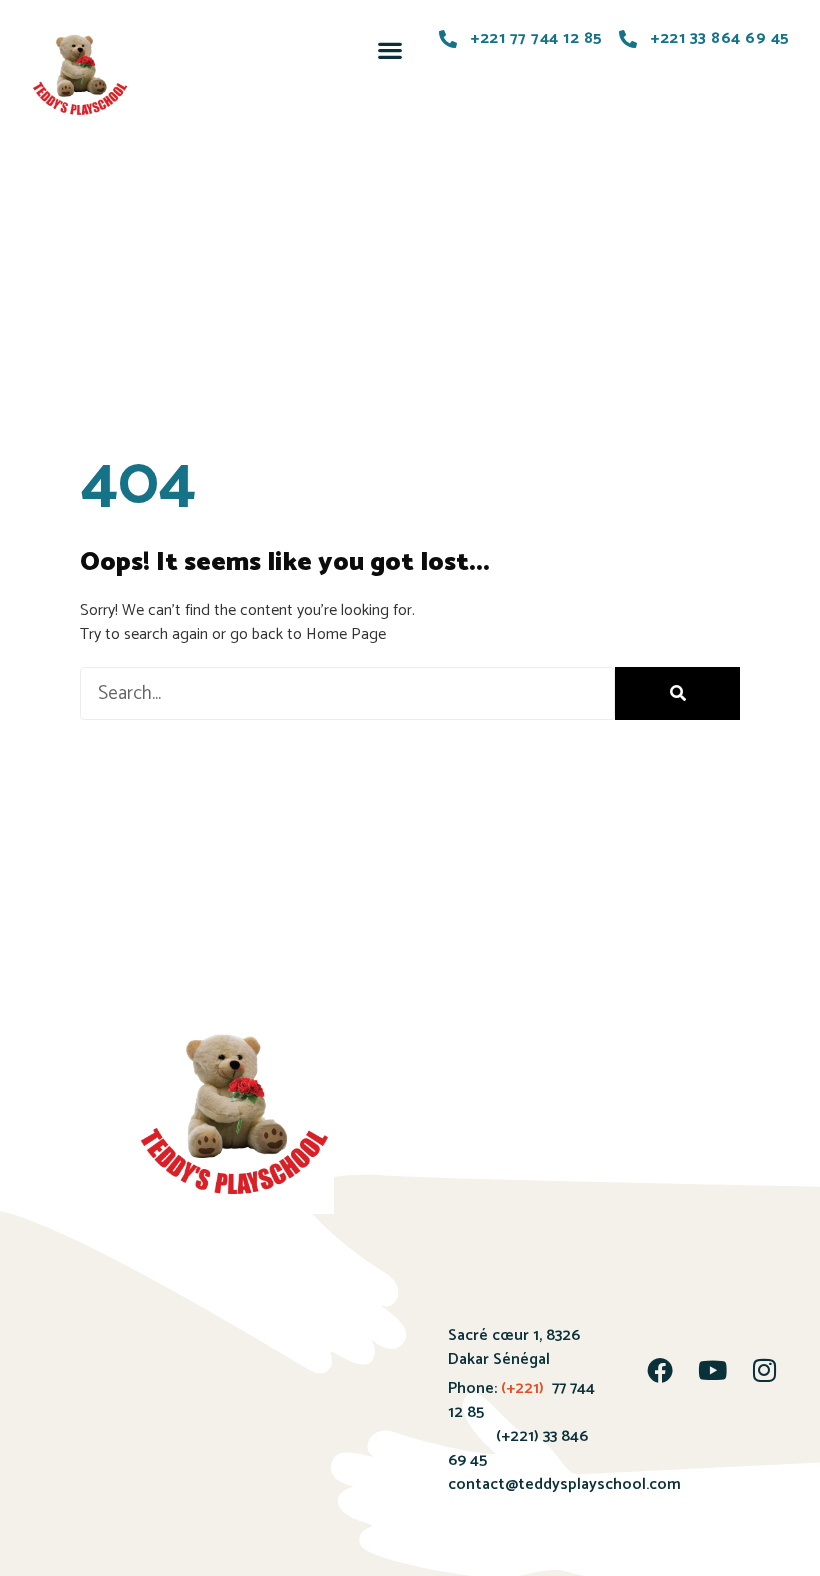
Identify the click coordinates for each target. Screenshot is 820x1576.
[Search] (677, 693)
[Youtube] (712, 1370)
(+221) (522, 1388)
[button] (390, 49)
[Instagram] (764, 1370)
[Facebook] (660, 1370)
